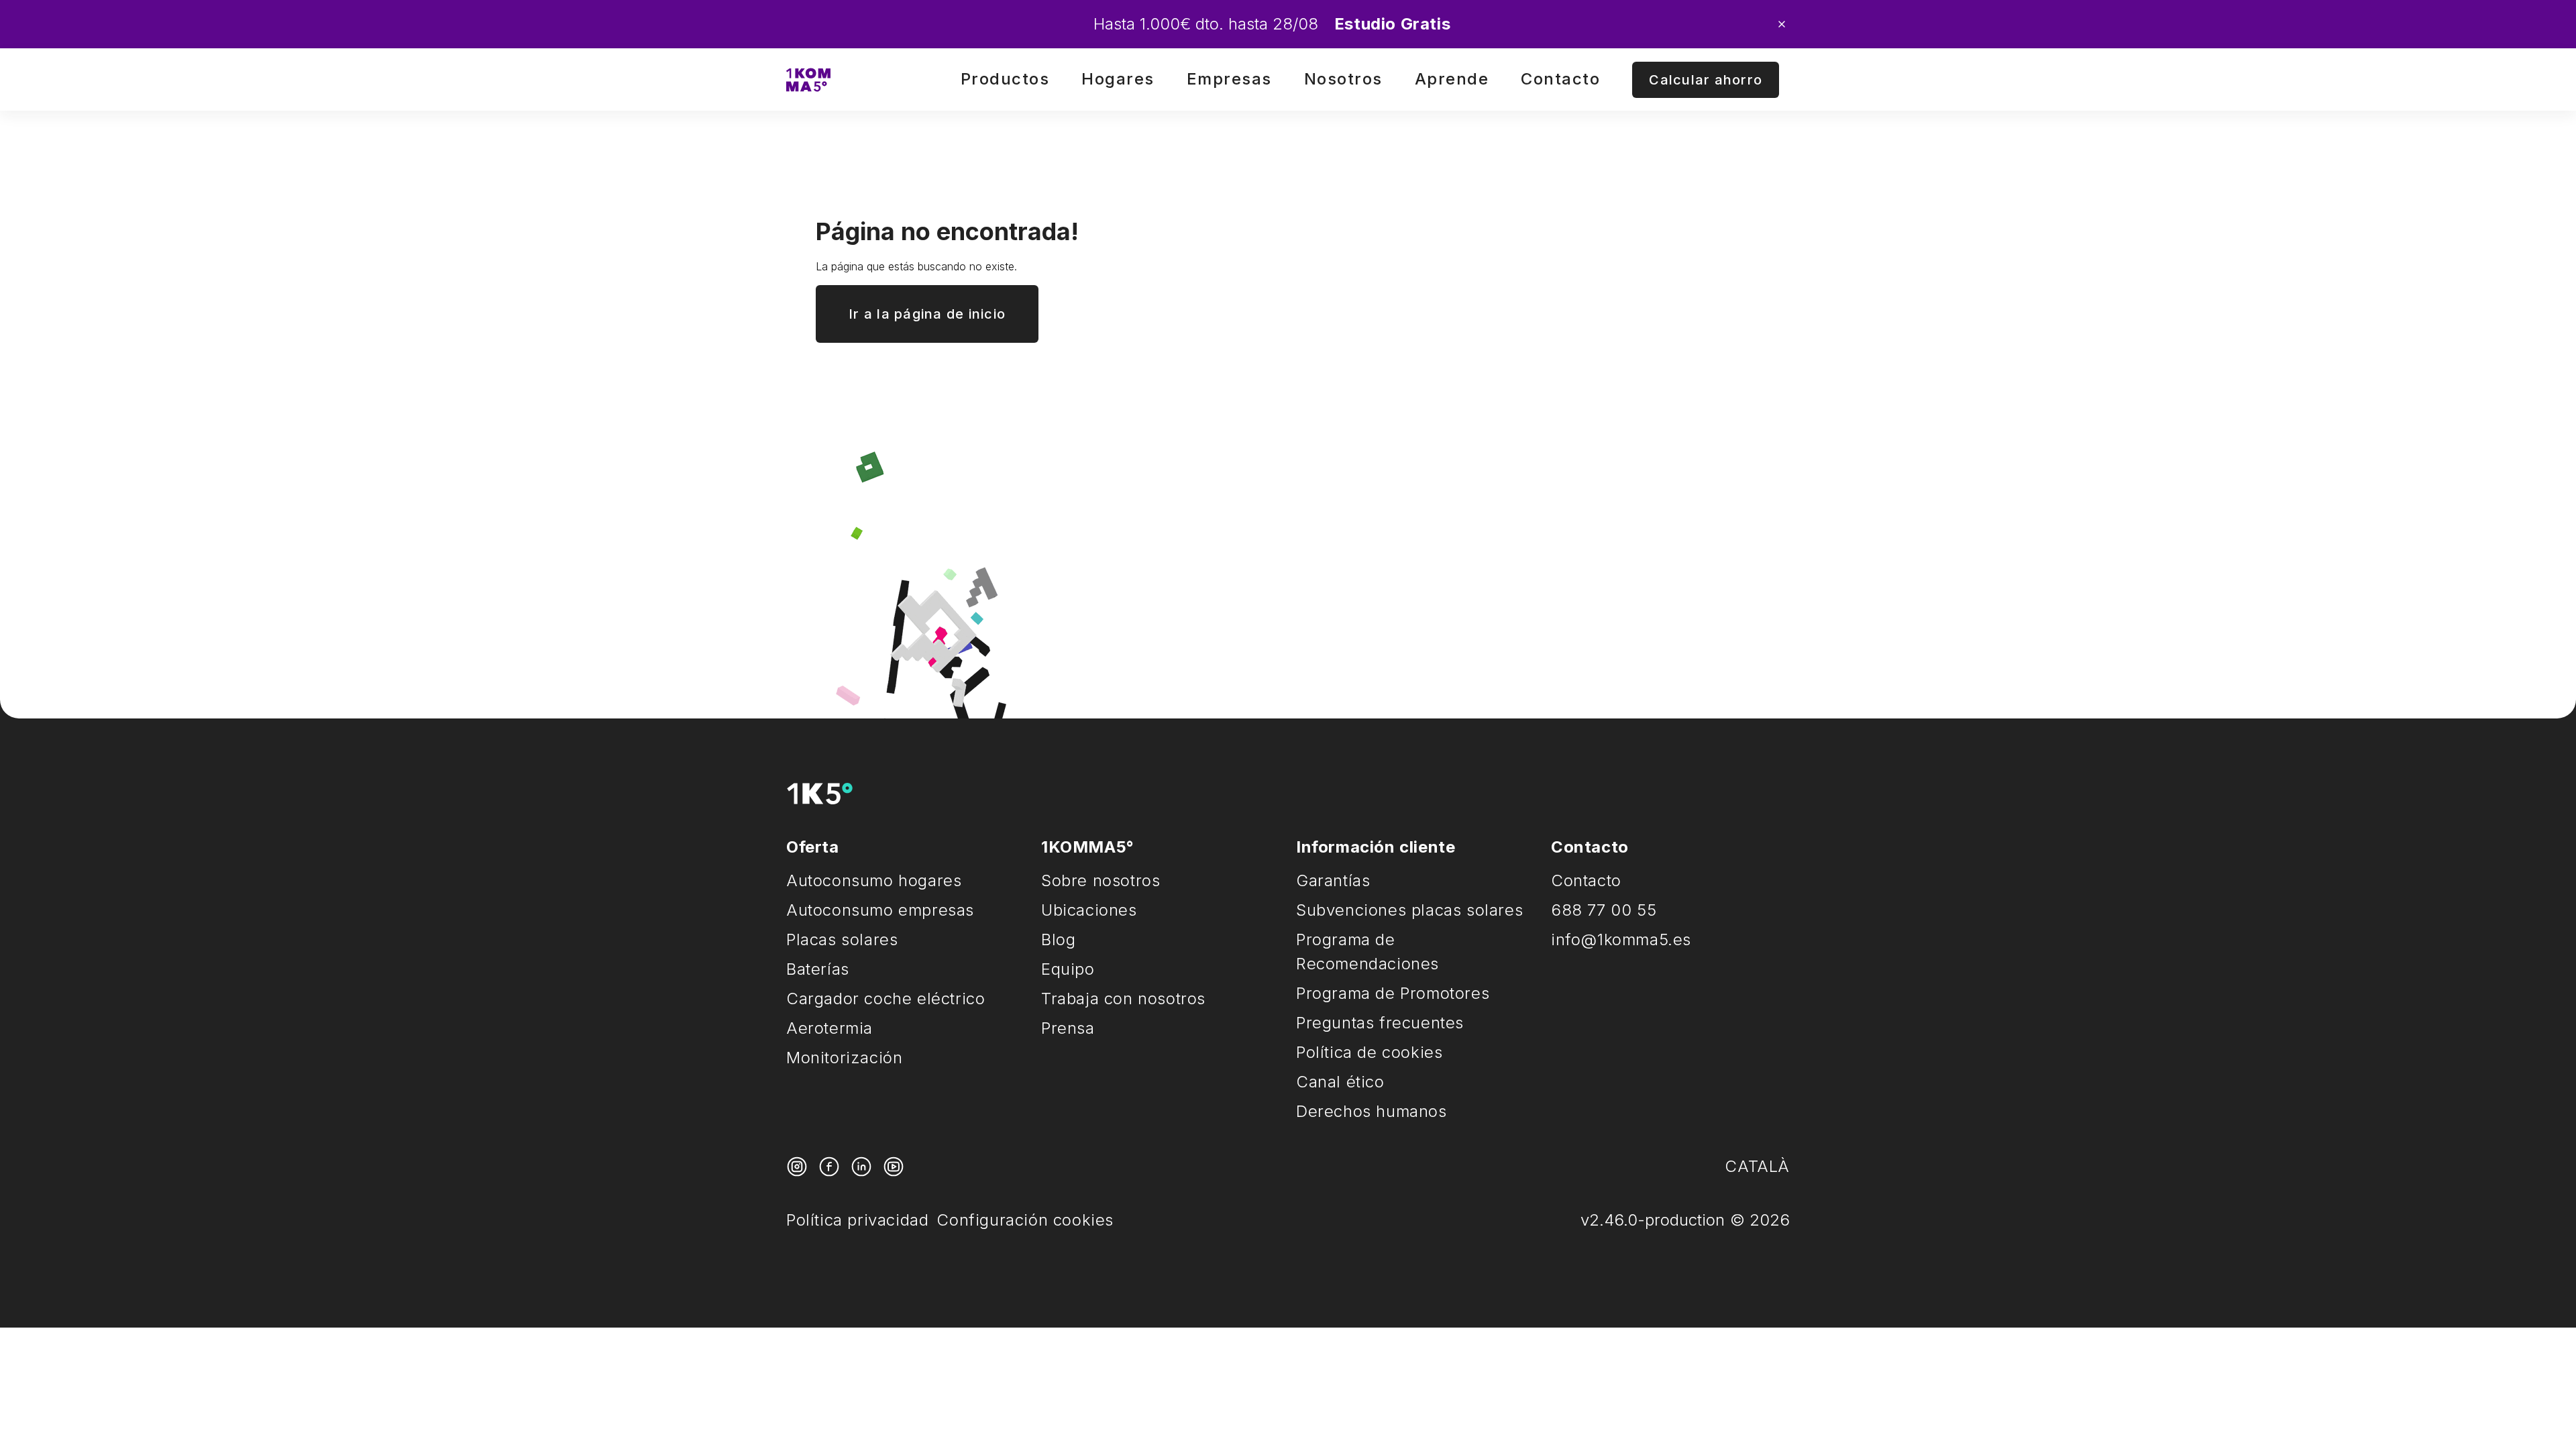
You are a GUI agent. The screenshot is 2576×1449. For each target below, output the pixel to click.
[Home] (808, 80)
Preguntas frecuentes (1380, 1023)
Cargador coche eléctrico (885, 999)
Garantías (1333, 880)
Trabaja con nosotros (1123, 999)
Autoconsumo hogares (874, 880)
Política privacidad (857, 1220)
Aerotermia (829, 1028)
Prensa (1068, 1028)
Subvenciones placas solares (1409, 910)
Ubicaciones (1089, 910)
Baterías (818, 969)
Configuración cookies (1025, 1220)
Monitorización (844, 1058)
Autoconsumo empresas (880, 910)
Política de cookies (1369, 1052)
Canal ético (1340, 1082)
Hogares (1118, 79)
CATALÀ (1757, 1166)
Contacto (1560, 79)
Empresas (1229, 79)
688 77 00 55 (1604, 910)
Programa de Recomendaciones (1367, 952)
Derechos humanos (1372, 1111)
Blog (1058, 940)
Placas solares (842, 940)
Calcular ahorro (1706, 80)
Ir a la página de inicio (927, 314)
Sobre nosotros (1101, 880)
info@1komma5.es (1621, 940)
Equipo (1068, 969)
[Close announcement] (1782, 24)
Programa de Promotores (1393, 993)
